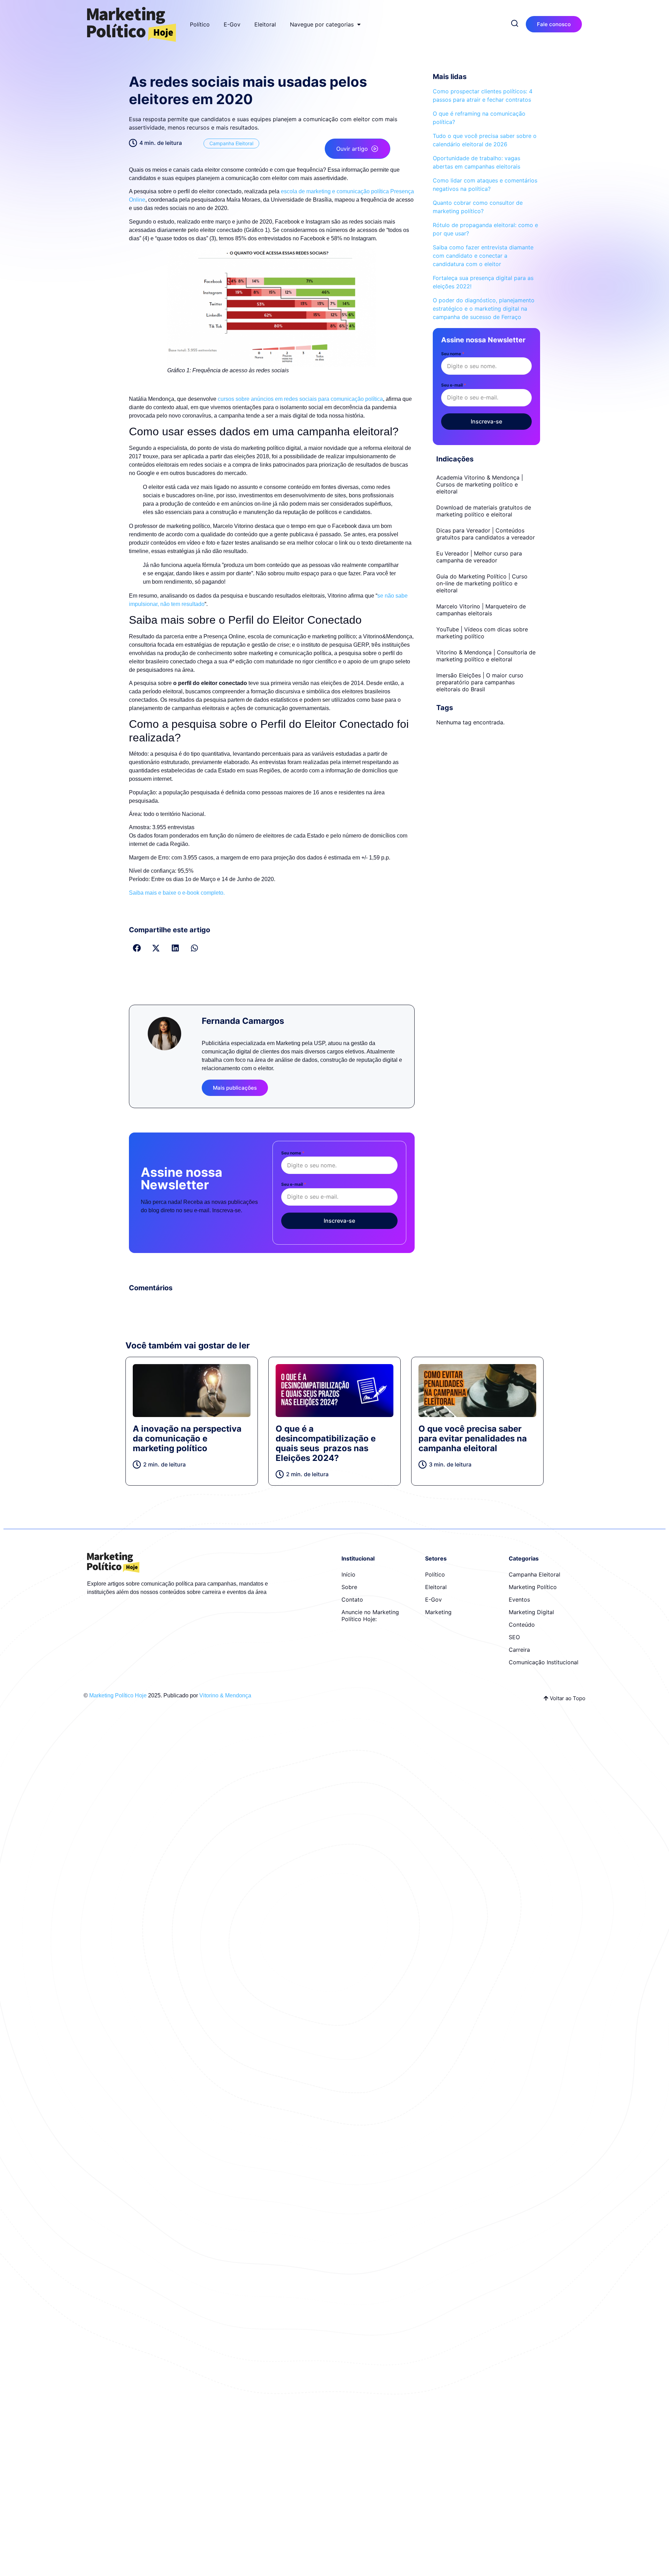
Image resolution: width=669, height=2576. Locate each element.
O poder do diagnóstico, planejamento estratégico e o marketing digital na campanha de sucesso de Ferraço (484, 309)
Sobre (349, 1587)
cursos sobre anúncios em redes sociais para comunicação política (300, 399)
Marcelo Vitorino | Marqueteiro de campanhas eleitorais (481, 610)
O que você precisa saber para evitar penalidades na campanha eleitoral (473, 1438)
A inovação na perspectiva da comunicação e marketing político (187, 1438)
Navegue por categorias (322, 24)
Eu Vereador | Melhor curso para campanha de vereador (479, 557)
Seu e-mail (294, 1184)
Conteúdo (522, 1625)
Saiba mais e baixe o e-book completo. (177, 893)
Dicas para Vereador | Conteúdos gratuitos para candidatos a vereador (486, 534)
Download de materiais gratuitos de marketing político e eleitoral (484, 511)
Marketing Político (533, 1587)
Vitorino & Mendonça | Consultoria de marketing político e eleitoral (486, 656)
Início (348, 1574)
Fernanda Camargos (243, 1021)
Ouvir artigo (352, 149)
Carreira (519, 1650)
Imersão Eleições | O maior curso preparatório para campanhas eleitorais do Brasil (480, 682)
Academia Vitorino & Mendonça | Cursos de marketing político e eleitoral (480, 484)
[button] (137, 948)
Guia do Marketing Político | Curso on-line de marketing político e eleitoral (482, 583)
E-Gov (232, 24)
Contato (352, 1600)
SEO (514, 1637)
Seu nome (293, 1153)
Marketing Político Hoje (118, 1695)
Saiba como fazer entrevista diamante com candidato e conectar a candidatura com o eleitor (483, 256)
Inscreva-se (339, 1221)
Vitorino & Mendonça (225, 1695)
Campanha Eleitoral (231, 143)
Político (200, 24)
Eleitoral (265, 24)
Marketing (438, 1612)
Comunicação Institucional (544, 1662)
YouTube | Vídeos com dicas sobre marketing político (482, 633)
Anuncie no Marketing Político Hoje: (370, 1616)
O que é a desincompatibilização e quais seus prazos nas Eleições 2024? (326, 1443)
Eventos (519, 1600)
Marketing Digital (531, 1612)
